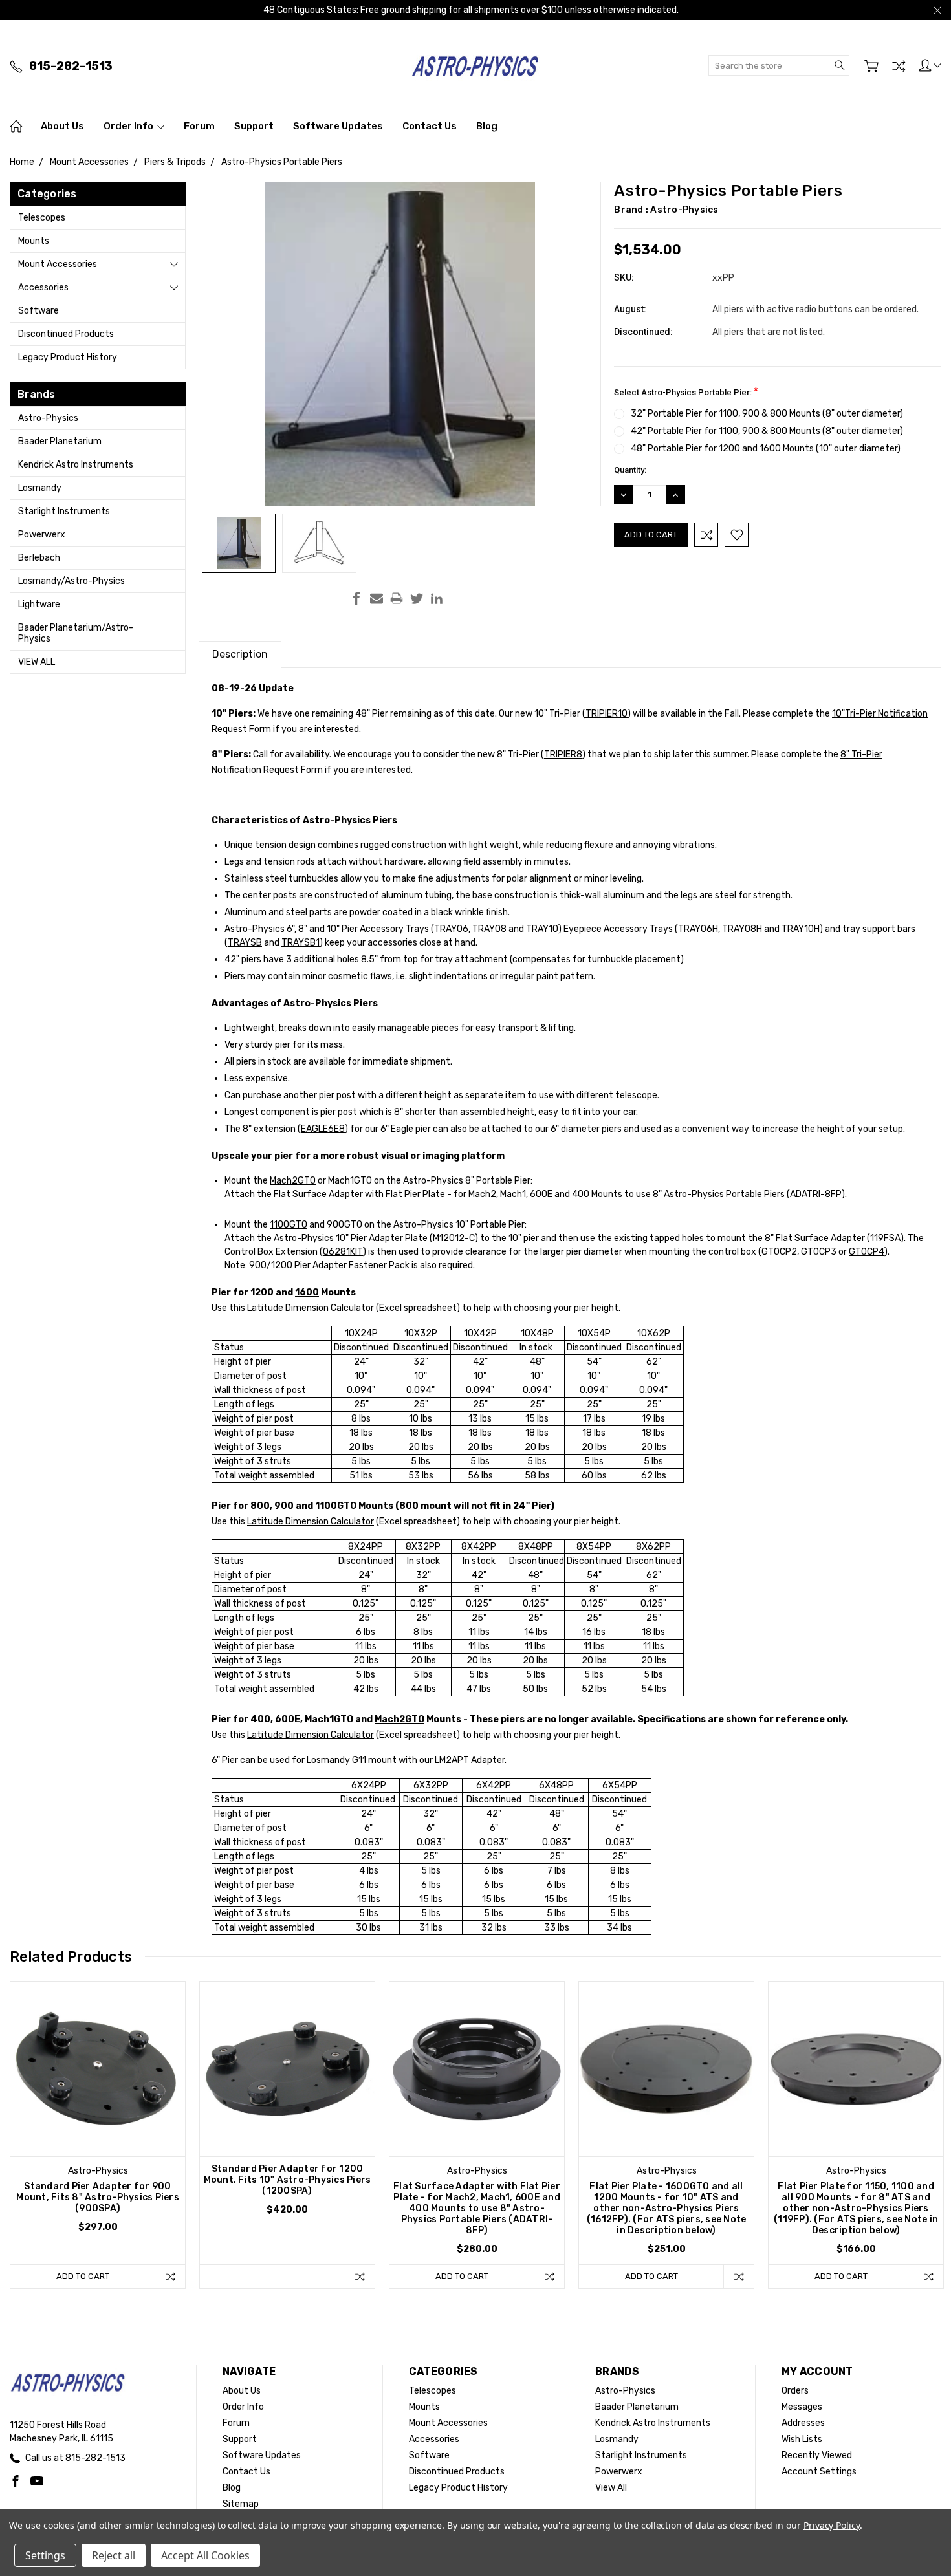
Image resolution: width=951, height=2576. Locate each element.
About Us (62, 126)
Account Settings (819, 2472)
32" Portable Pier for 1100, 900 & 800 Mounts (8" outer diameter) (767, 414)
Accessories (43, 287)
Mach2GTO (293, 1181)
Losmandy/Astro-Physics (71, 581)
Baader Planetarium (60, 441)
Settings (45, 2555)
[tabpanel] (98, 2135)
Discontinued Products (66, 334)
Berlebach (39, 558)
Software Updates (338, 126)
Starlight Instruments (64, 511)
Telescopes (42, 218)
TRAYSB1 (301, 943)
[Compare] (899, 66)
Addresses (803, 2423)
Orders (795, 2391)
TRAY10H (801, 929)
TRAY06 (451, 929)
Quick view (98, 2104)
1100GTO (289, 1225)
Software (38, 311)
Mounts (34, 241)
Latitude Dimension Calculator (311, 1308)
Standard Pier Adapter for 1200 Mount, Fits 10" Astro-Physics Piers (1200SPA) (288, 2180)
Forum (199, 126)
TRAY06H (698, 929)
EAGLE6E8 (323, 1129)
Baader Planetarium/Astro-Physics (76, 633)
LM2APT (452, 1760)
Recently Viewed (817, 2455)
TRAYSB (245, 943)
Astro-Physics (48, 418)
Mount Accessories (58, 264)
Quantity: (630, 470)
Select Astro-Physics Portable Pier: (686, 391)
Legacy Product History (68, 357)
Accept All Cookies (205, 2555)
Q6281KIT (343, 1252)
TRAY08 (489, 929)
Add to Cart (83, 2276)
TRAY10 (542, 929)
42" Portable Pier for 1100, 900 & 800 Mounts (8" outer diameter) (767, 431)
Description (240, 654)
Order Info (129, 126)
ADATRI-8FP (816, 1194)
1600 (307, 1293)
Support (254, 126)
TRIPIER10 (607, 714)
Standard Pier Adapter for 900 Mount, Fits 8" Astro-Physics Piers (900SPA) (98, 2197)
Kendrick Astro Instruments (76, 465)
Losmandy (40, 488)
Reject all (114, 2555)
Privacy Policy (832, 2525)
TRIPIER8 (563, 754)
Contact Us (430, 126)
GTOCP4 (867, 1252)
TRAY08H (742, 929)
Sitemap (241, 2504)
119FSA (885, 1238)
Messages (802, 2407)
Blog (487, 126)
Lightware (39, 604)
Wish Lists (802, 2439)
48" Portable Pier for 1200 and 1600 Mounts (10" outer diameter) (766, 449)
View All (37, 662)
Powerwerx (42, 535)
